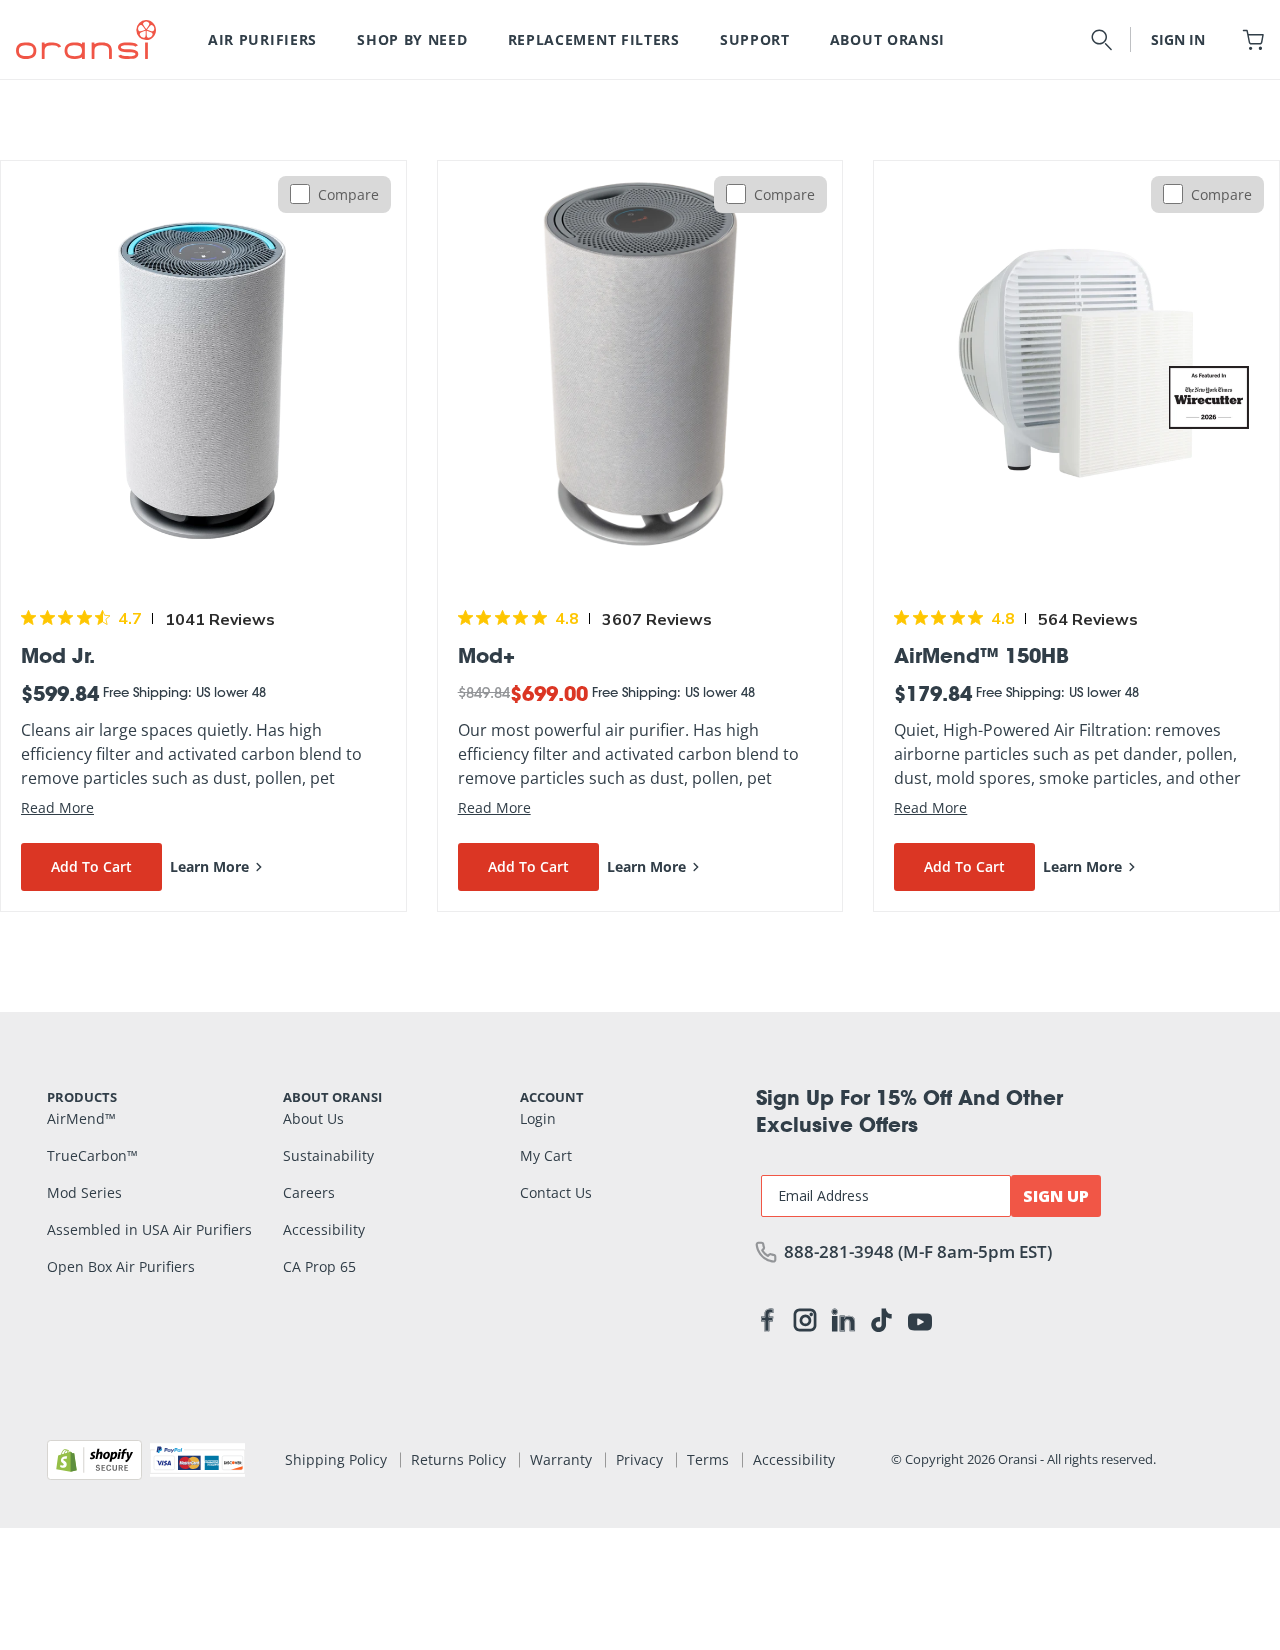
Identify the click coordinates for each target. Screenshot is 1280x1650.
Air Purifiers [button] (262, 39)
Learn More (209, 866)
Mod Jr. (58, 655)
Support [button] (755, 39)
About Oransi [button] (887, 39)
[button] (1101, 39)
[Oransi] (86, 39)
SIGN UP (1056, 1196)
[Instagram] (805, 1324)
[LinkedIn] (843, 1324)
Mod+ (486, 655)
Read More (57, 807)
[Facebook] (767, 1324)
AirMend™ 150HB (981, 655)
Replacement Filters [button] (594, 39)
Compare (348, 194)
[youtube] (920, 1320)
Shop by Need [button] (412, 39)
